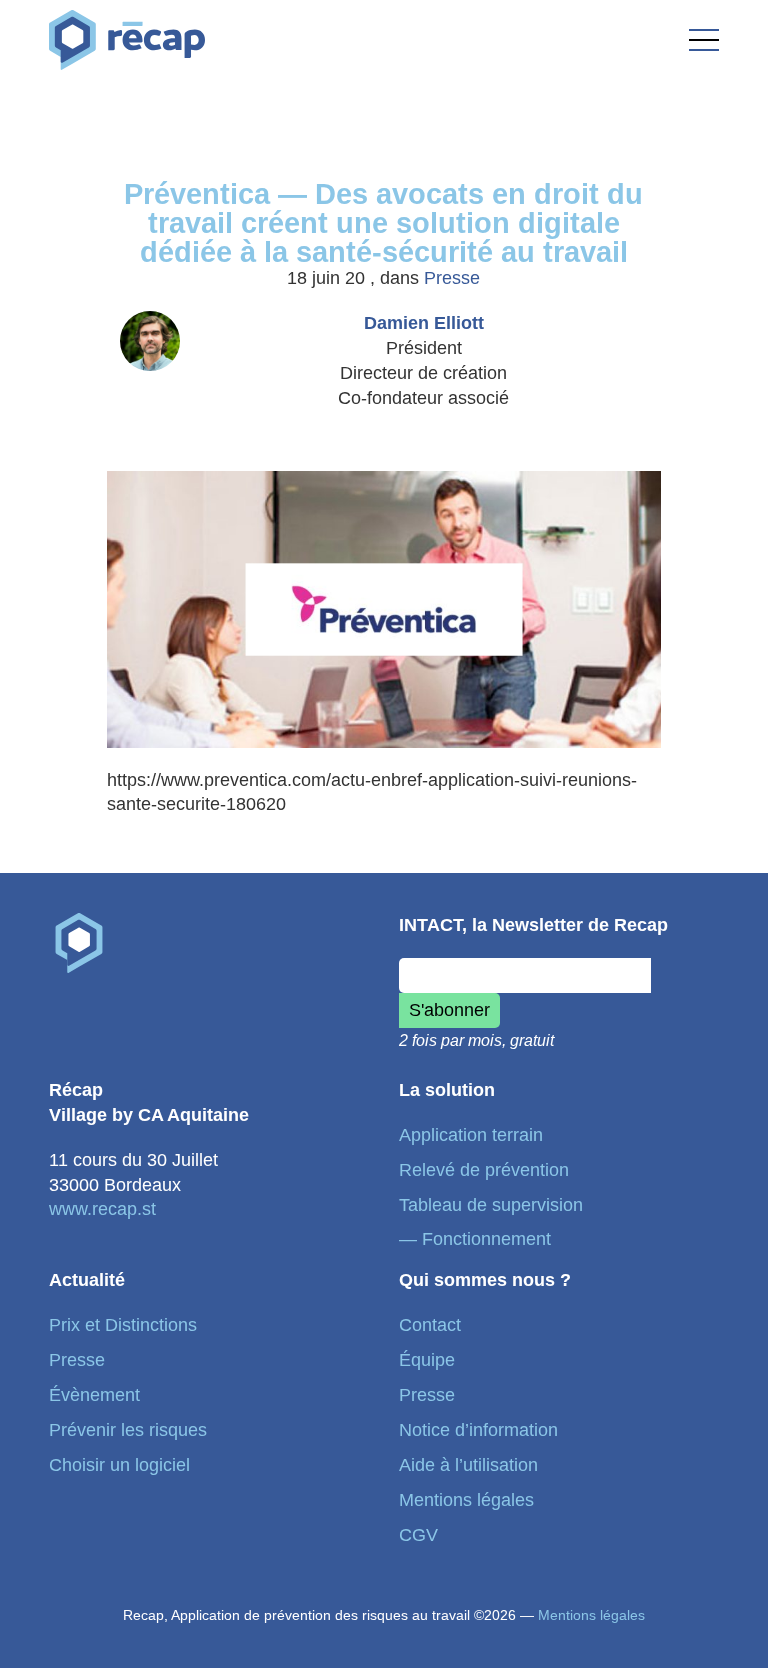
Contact (430, 1325)
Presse (452, 278)
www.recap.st (102, 1209)
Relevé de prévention (484, 1170)
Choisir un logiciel (119, 1465)
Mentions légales (466, 1500)
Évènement (94, 1395)
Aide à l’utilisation (468, 1465)
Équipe (427, 1360)
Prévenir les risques (128, 1430)
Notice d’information (478, 1430)
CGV (418, 1535)
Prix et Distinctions (123, 1325)
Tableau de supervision (491, 1205)
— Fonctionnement (475, 1239)
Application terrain (471, 1135)
